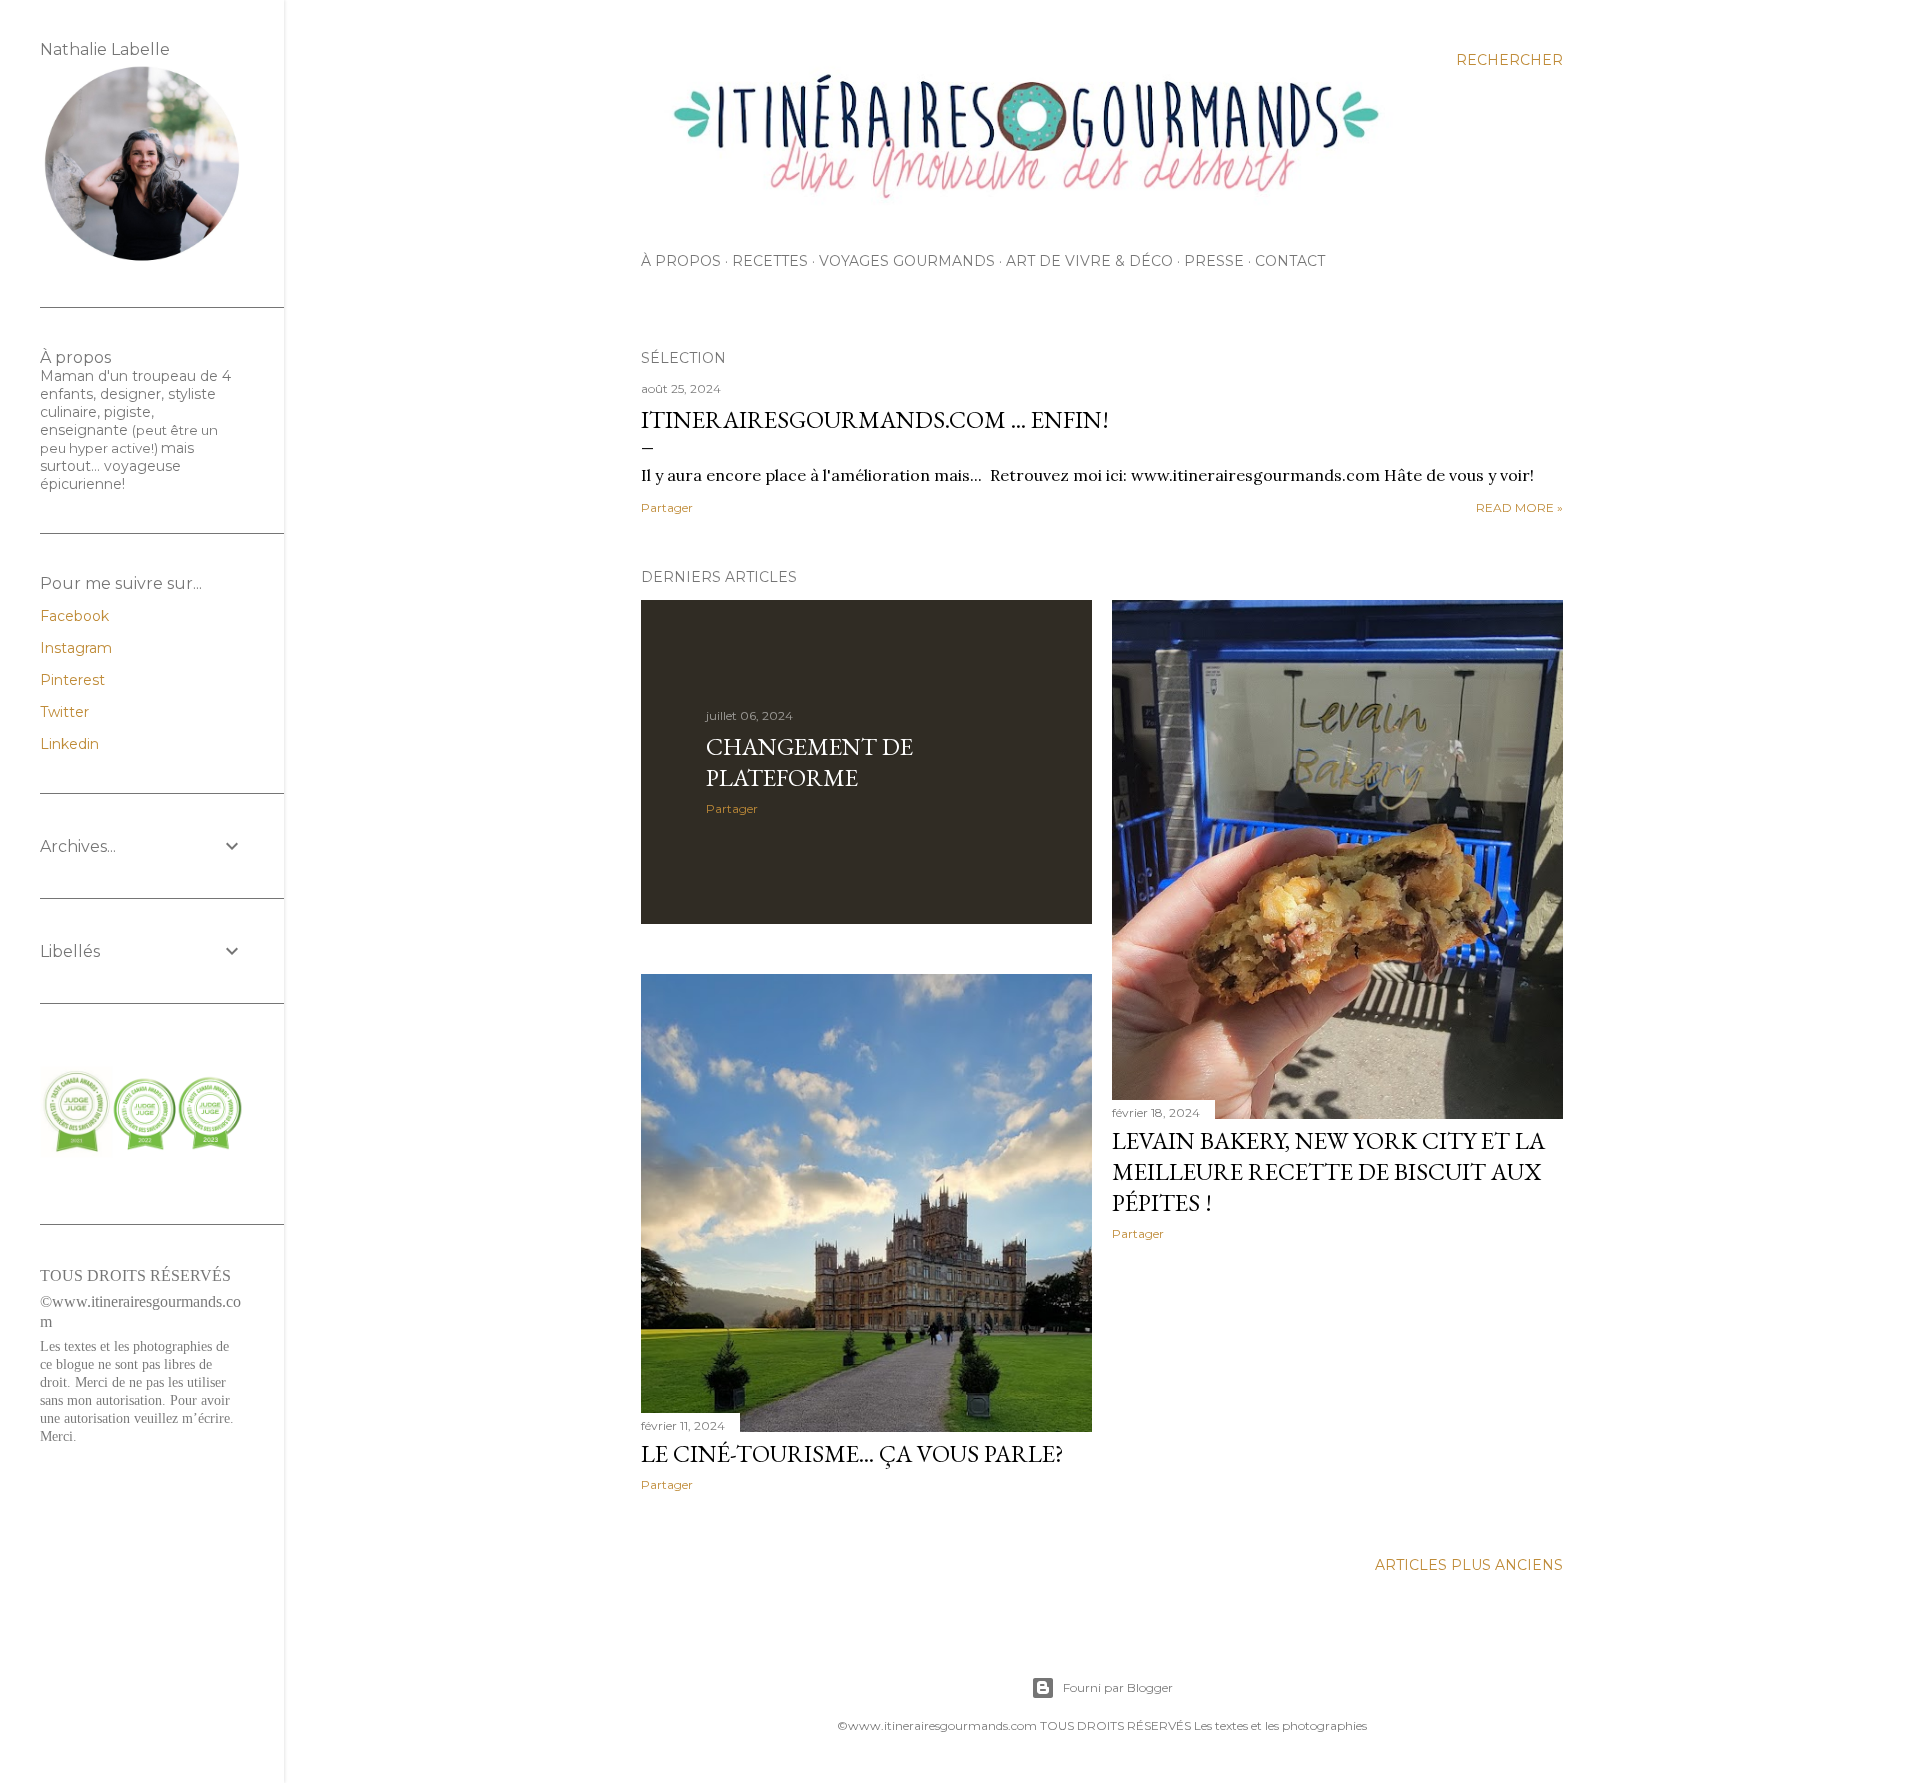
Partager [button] (667, 507)
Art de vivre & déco (1089, 261)
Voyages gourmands (907, 261)
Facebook (74, 616)
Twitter (64, 712)
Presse (1214, 261)
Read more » (1519, 507)
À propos (681, 261)
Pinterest (72, 680)
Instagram (76, 648)
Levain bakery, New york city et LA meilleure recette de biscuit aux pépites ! (1328, 1171)
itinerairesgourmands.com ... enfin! (875, 419)
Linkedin (69, 744)
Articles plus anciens (1469, 1565)
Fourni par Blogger (1118, 1687)
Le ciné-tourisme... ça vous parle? (852, 1453)
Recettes (770, 261)
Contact (1290, 261)
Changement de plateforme (809, 762)
